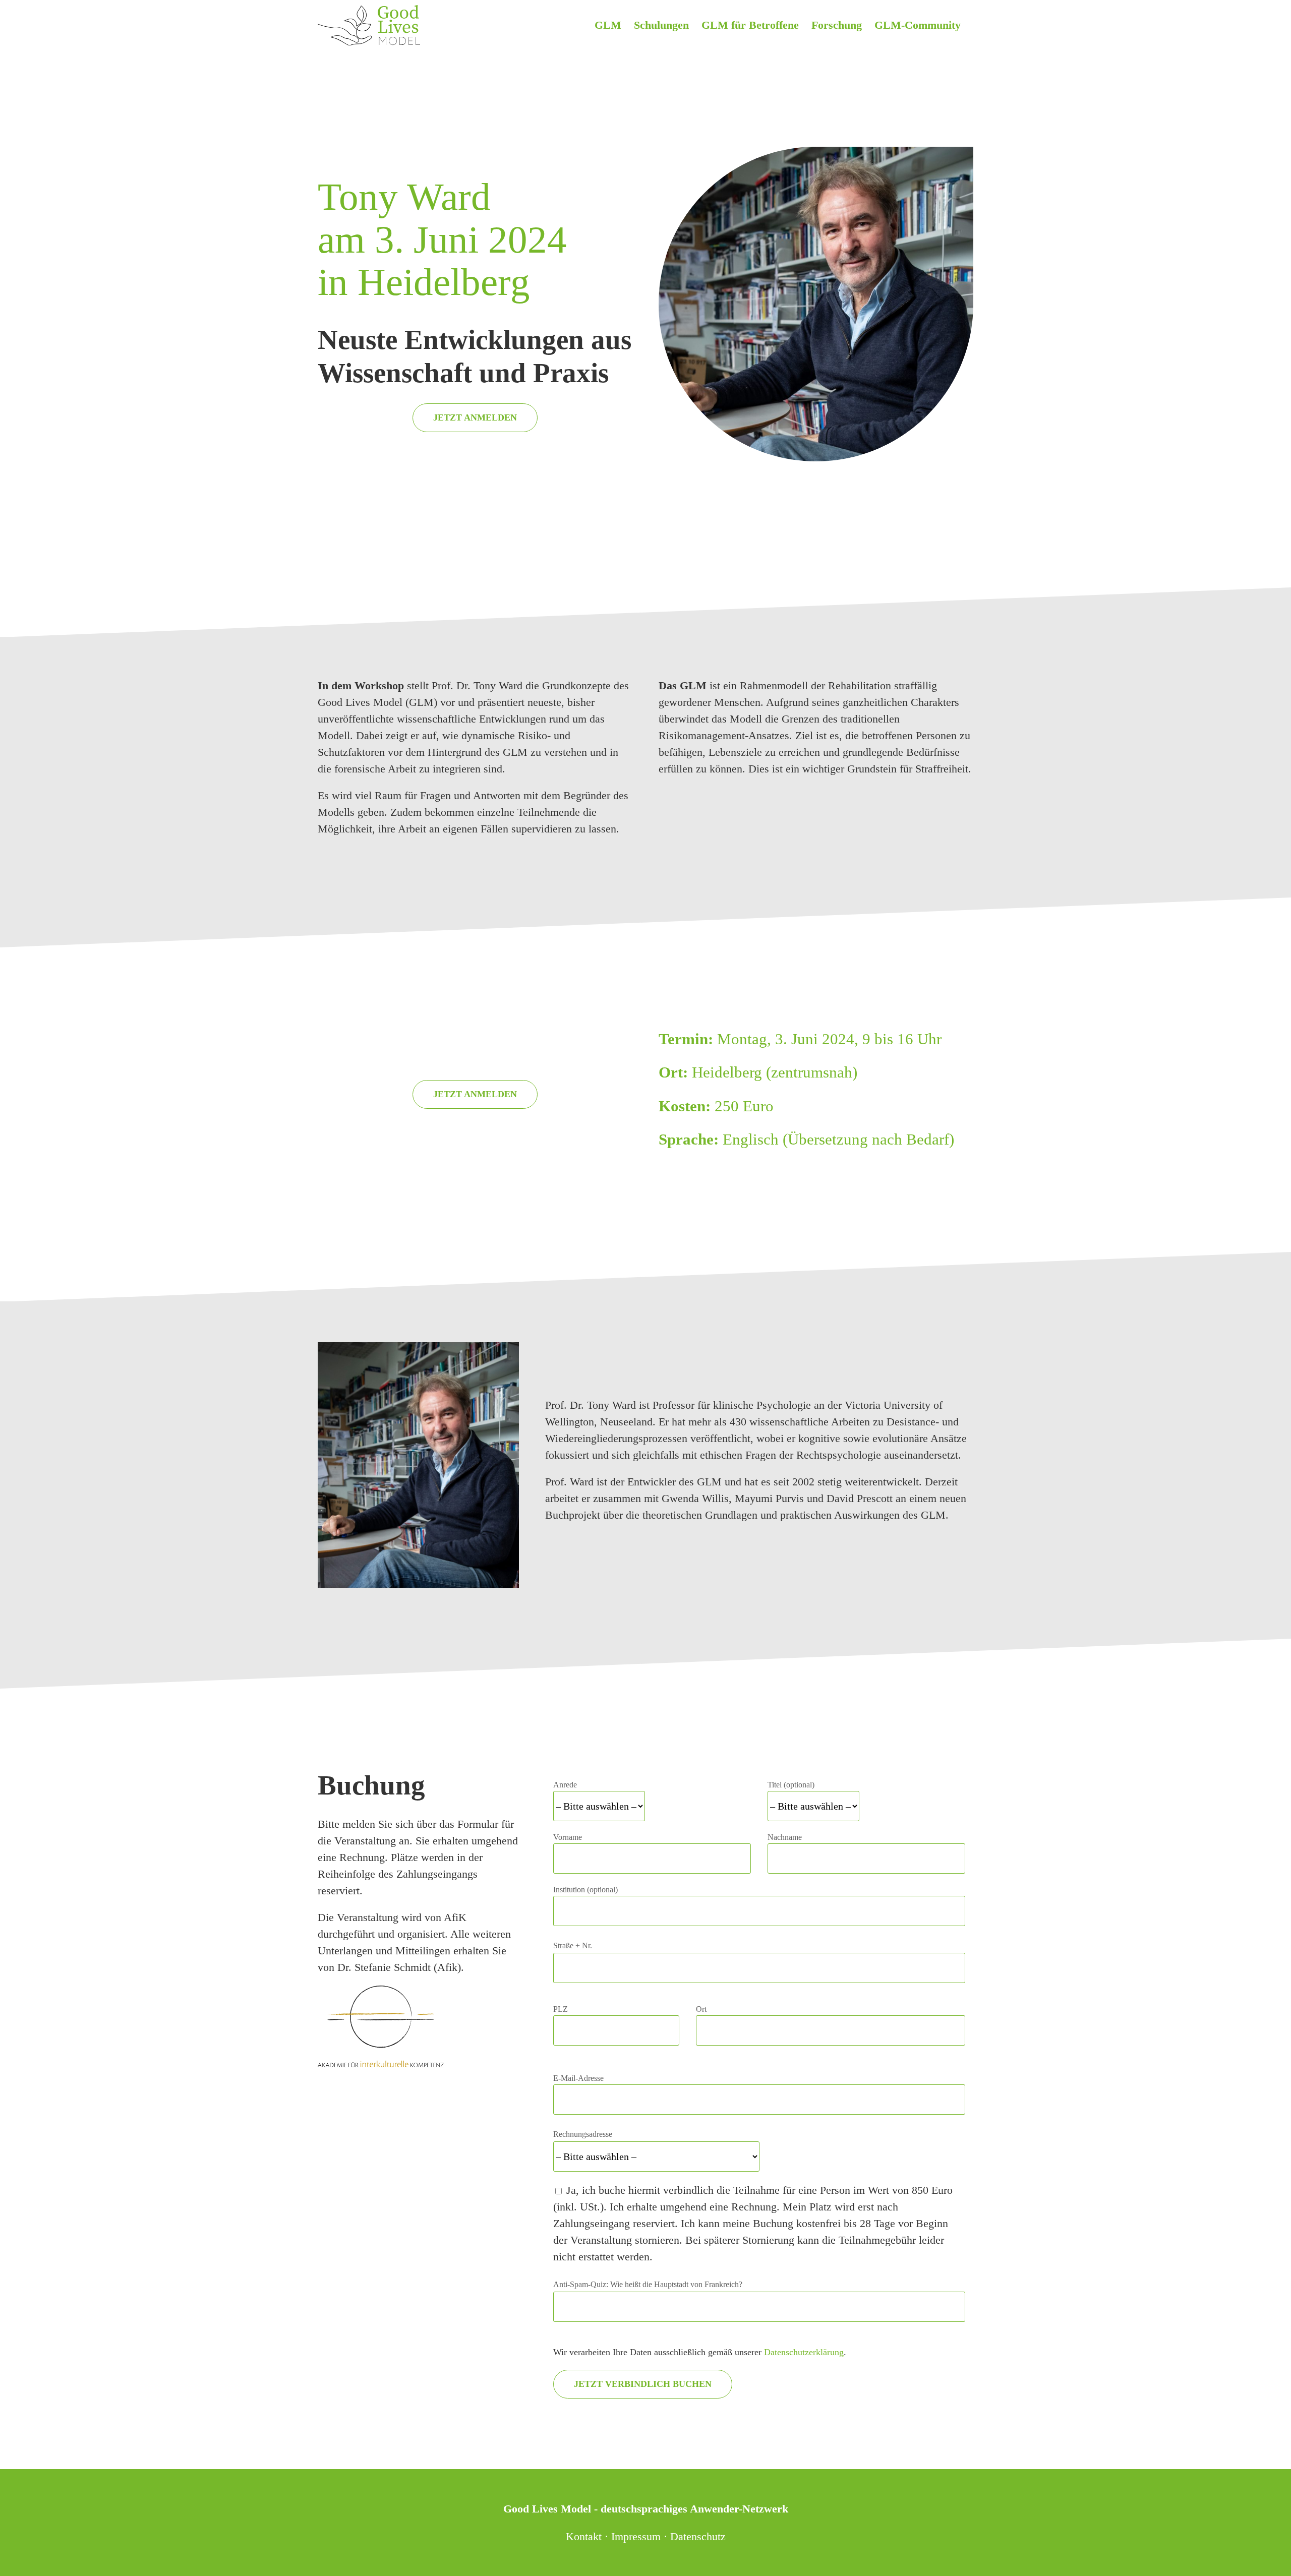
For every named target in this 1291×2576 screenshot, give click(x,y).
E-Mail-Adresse (578, 2078)
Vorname (568, 1837)
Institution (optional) (585, 1890)
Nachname (785, 1837)
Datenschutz (698, 2536)
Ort (701, 2009)
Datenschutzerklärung (804, 2352)
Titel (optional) (791, 1785)
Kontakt (584, 2536)
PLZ (561, 2009)
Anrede (565, 1785)
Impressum (636, 2536)
